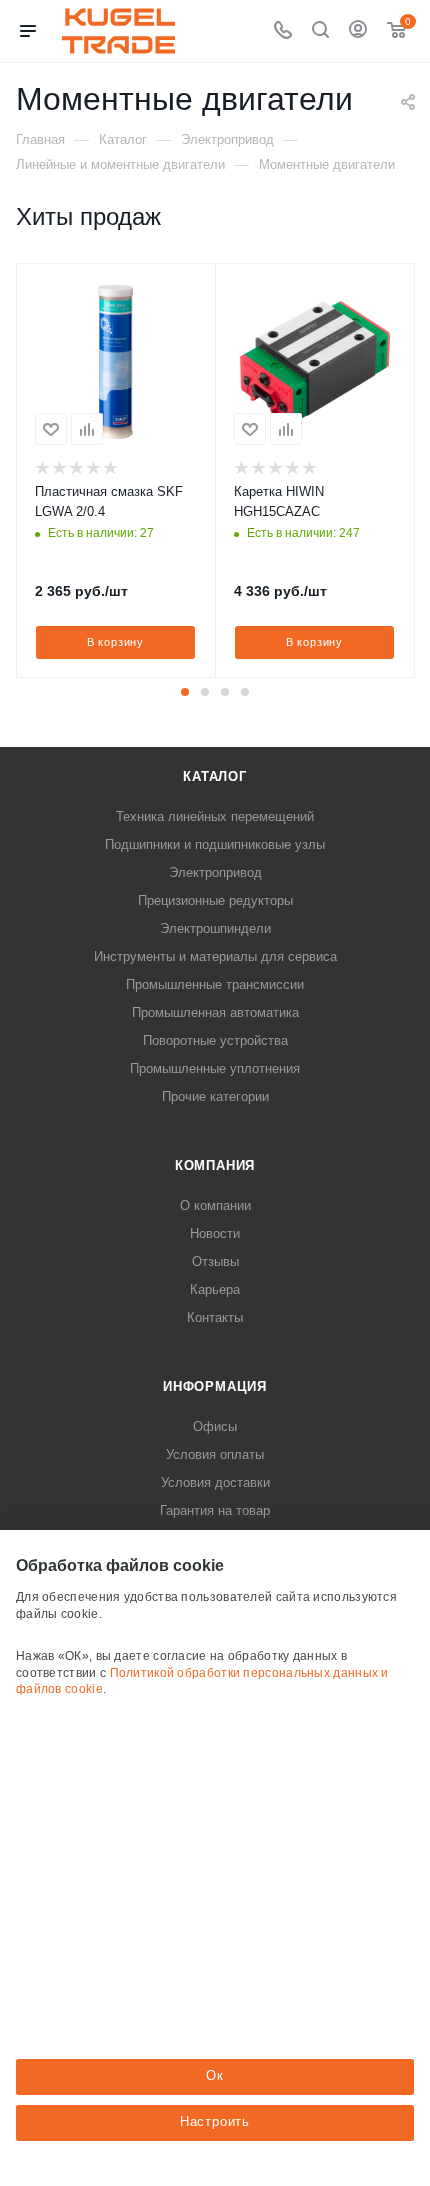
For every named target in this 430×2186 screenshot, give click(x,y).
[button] (185, 692)
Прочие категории (215, 1096)
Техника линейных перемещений (215, 816)
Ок (215, 2075)
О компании (215, 1205)
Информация (215, 1386)
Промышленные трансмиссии (215, 984)
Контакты (215, 1317)
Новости (215, 1233)
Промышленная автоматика (215, 1012)
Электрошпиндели (215, 928)
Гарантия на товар (215, 1510)
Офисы (215, 1426)
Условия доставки (215, 1482)
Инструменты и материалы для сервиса (215, 956)
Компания (215, 1165)
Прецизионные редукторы (215, 900)
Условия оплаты (215, 1454)
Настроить (215, 2121)
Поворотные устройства (215, 1040)
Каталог (215, 776)
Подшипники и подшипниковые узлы (215, 844)
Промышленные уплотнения (215, 1068)
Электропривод (215, 872)
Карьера (215, 1289)
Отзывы (215, 1261)
